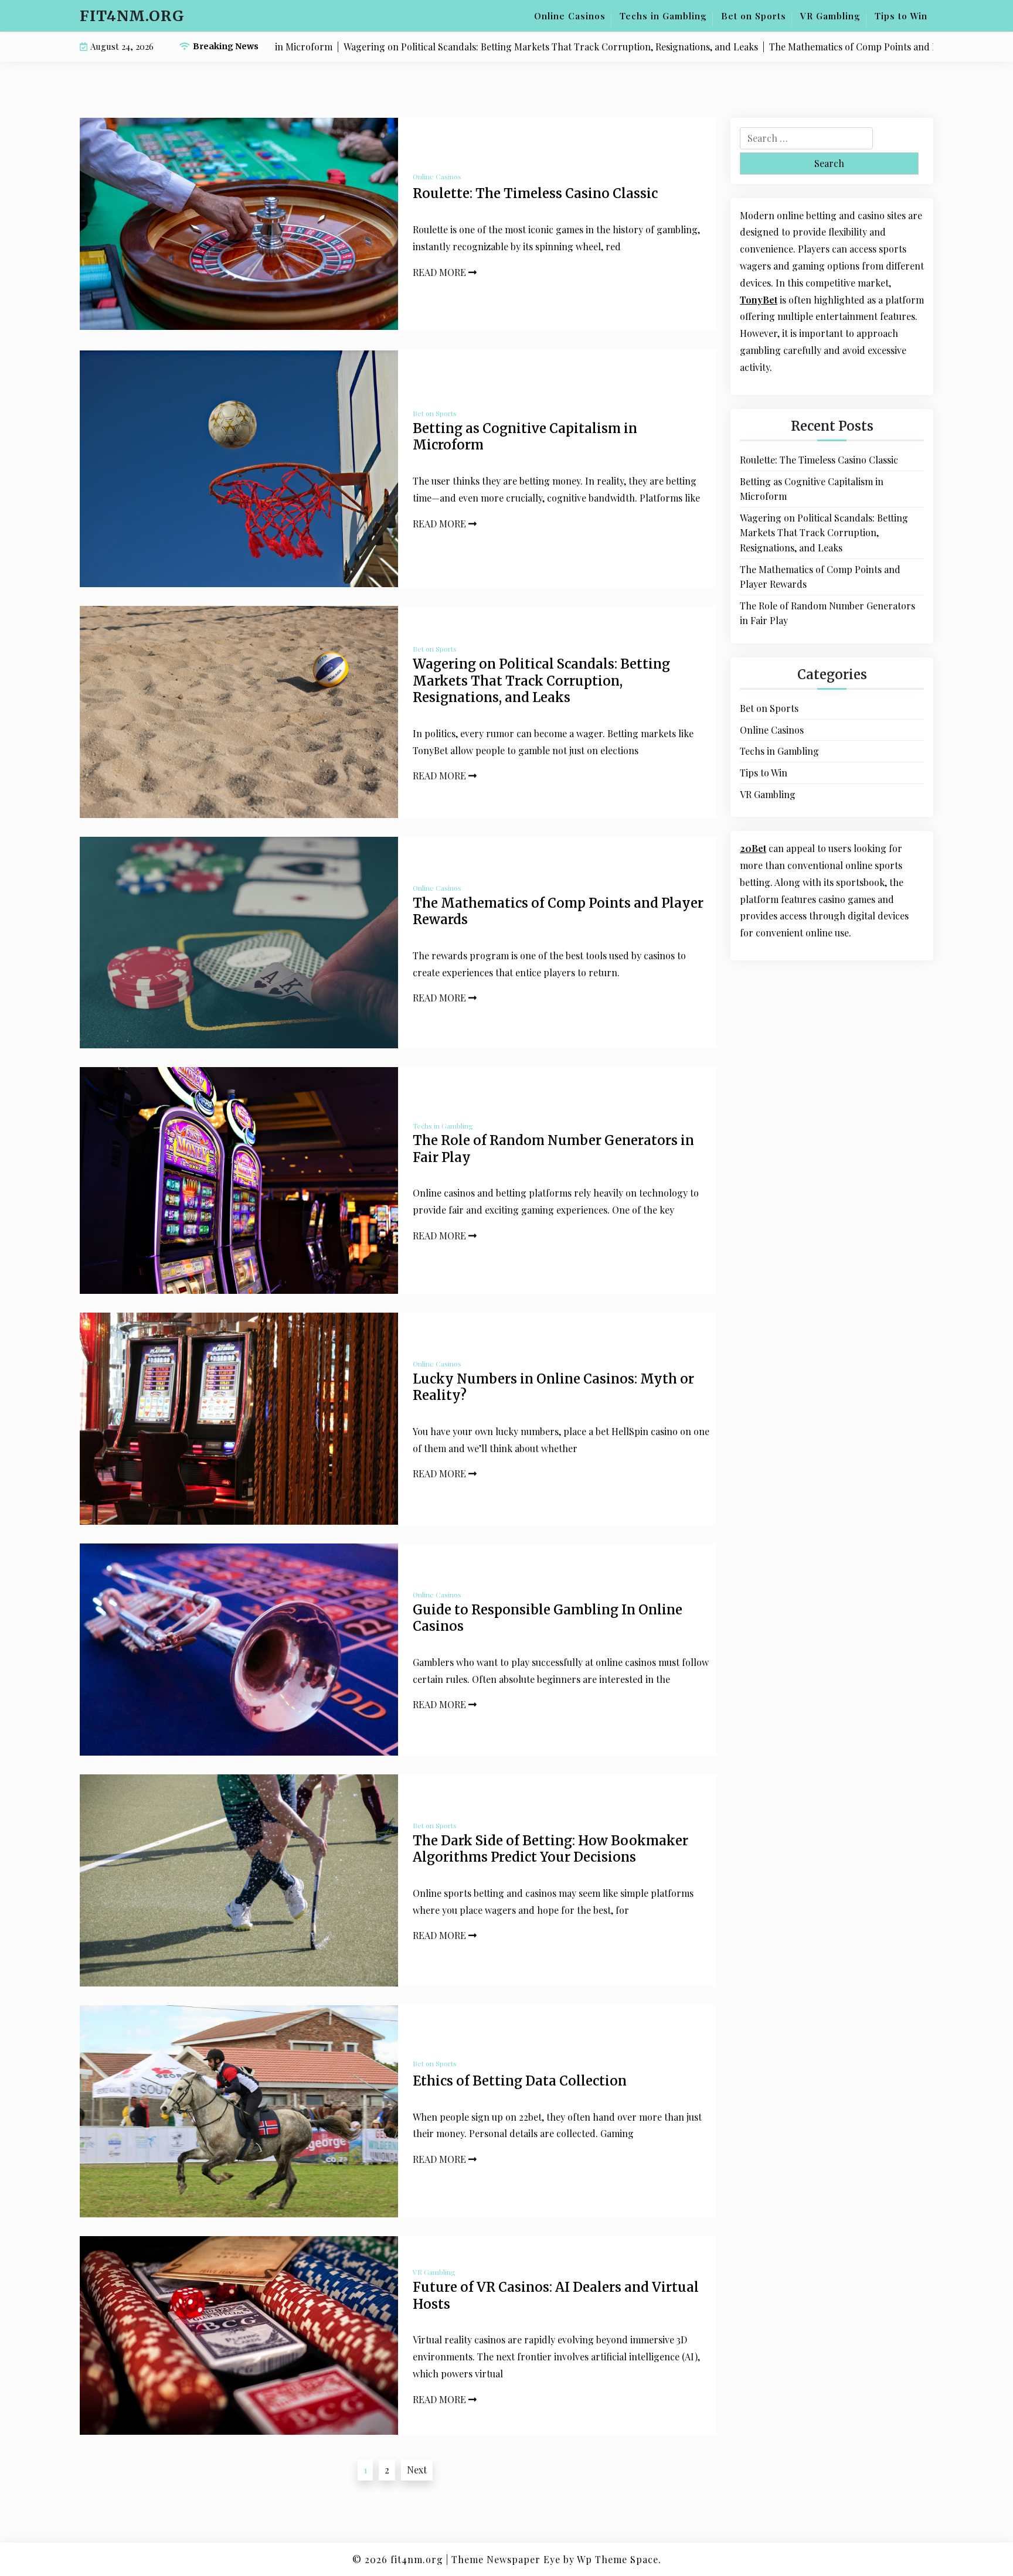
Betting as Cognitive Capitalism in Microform (525, 437)
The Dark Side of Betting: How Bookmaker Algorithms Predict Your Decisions (550, 1849)
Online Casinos (570, 16)
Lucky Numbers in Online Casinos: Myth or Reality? (553, 1387)
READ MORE (441, 272)
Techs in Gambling (663, 16)
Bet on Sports (754, 16)
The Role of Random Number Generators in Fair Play (553, 1149)
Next (417, 2470)
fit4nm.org (132, 16)
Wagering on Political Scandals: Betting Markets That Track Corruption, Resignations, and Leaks (541, 681)
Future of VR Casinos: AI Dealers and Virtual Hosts (556, 2296)
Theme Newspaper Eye (506, 2559)
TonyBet (759, 300)
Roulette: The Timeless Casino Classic (535, 193)
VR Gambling (830, 16)
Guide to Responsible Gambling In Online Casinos (548, 1618)
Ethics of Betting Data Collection (520, 2081)
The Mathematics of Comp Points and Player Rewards (558, 912)
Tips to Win (901, 16)
